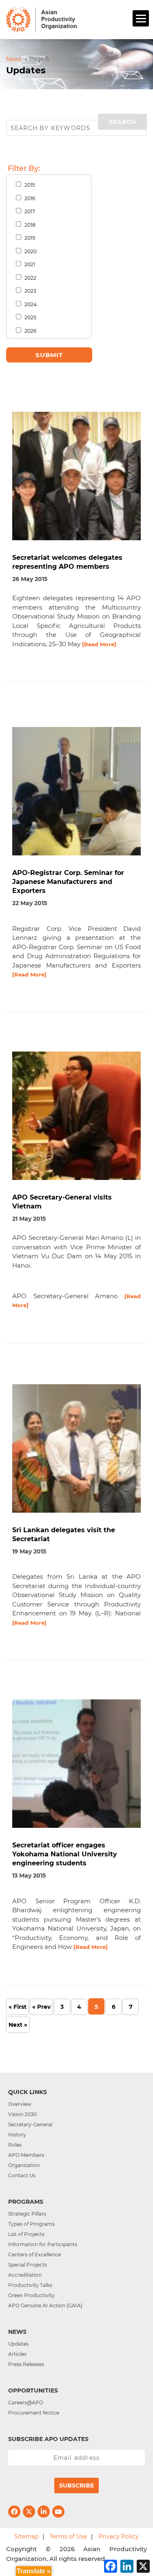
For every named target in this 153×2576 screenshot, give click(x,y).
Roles (15, 2145)
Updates (18, 2344)
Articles (17, 2354)
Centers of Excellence (34, 2255)
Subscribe (76, 2485)
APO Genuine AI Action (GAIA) (45, 2305)
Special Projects (28, 2265)
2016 (29, 198)
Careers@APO (26, 2403)
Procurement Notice (34, 2413)
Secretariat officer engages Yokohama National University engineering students (65, 1854)
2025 (30, 317)
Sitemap (26, 2536)
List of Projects (26, 2234)
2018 (29, 225)
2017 (29, 211)
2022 (30, 278)
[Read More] (99, 644)
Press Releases (26, 2364)
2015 (29, 185)
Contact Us (22, 2175)
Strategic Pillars (27, 2214)
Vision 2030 (22, 2114)
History (17, 2135)
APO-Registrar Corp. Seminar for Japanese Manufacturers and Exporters (68, 882)
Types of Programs (31, 2224)
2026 (30, 331)
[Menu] (141, 18)
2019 (29, 238)
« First (18, 2007)
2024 (30, 304)
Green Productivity (31, 2295)
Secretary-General (30, 2124)
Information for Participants (43, 2244)
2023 (30, 291)
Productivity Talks (30, 2285)
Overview (20, 2104)
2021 (29, 264)
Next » (18, 2025)
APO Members (26, 2155)
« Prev (41, 2007)
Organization (24, 2165)
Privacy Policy (119, 2536)
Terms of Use (68, 2536)
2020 (30, 251)
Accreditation (25, 2275)
